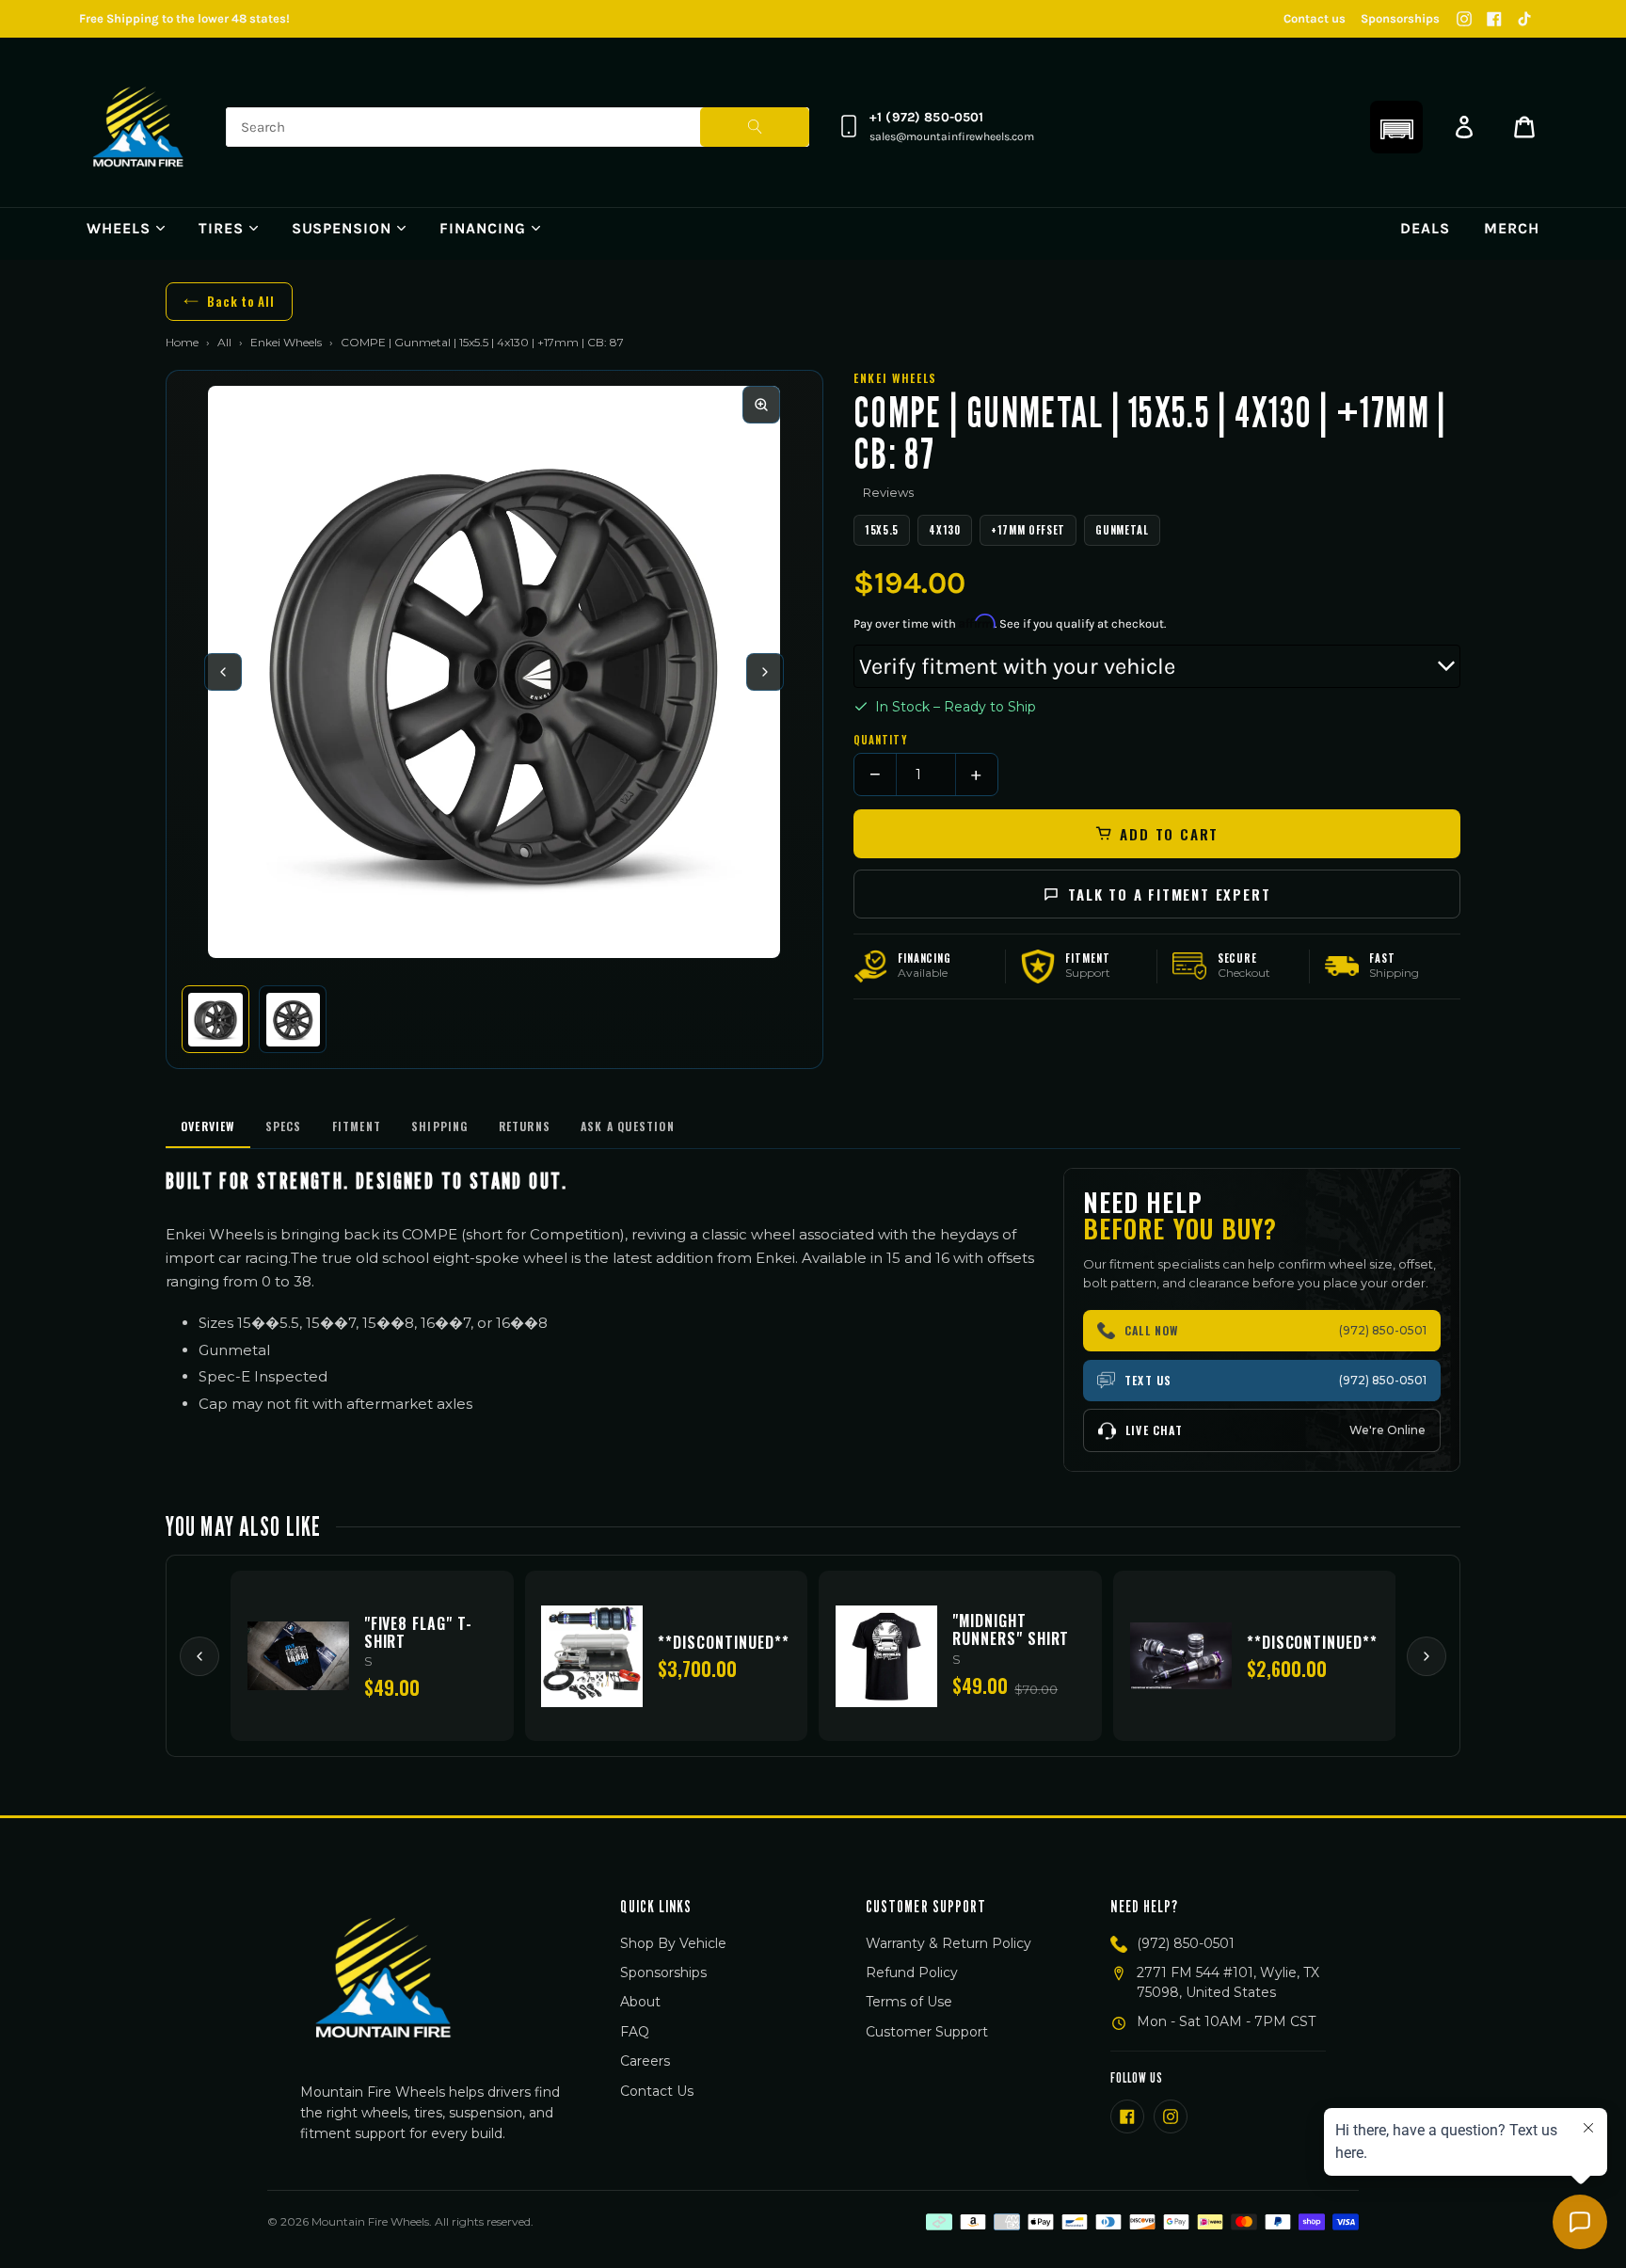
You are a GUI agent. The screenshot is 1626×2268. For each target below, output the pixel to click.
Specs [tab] (284, 1126)
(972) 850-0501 (1186, 1943)
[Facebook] (1494, 19)
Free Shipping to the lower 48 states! (184, 18)
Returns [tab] (525, 1126)
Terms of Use (909, 2002)
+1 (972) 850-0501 (926, 117)
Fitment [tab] (357, 1126)
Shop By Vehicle (673, 1943)
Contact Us (657, 2091)
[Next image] (765, 672)
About (640, 2002)
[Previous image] (223, 672)
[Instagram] (1464, 19)
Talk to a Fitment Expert (1169, 894)
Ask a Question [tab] (628, 1126)
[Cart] (1524, 127)
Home (182, 342)
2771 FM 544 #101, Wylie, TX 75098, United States (1228, 1982)
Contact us (1315, 18)
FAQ (635, 2032)
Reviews (888, 492)
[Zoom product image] (761, 405)
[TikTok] (1524, 19)
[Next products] (1427, 1656)
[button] (1396, 127)
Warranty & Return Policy (948, 1943)
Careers (645, 2061)
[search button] (755, 127)
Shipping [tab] (440, 1126)
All (224, 342)
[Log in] (1464, 127)
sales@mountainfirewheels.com (952, 136)
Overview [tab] (208, 1126)
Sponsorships (1400, 18)
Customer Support (927, 2032)
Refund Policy (912, 1973)
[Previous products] (199, 1656)
